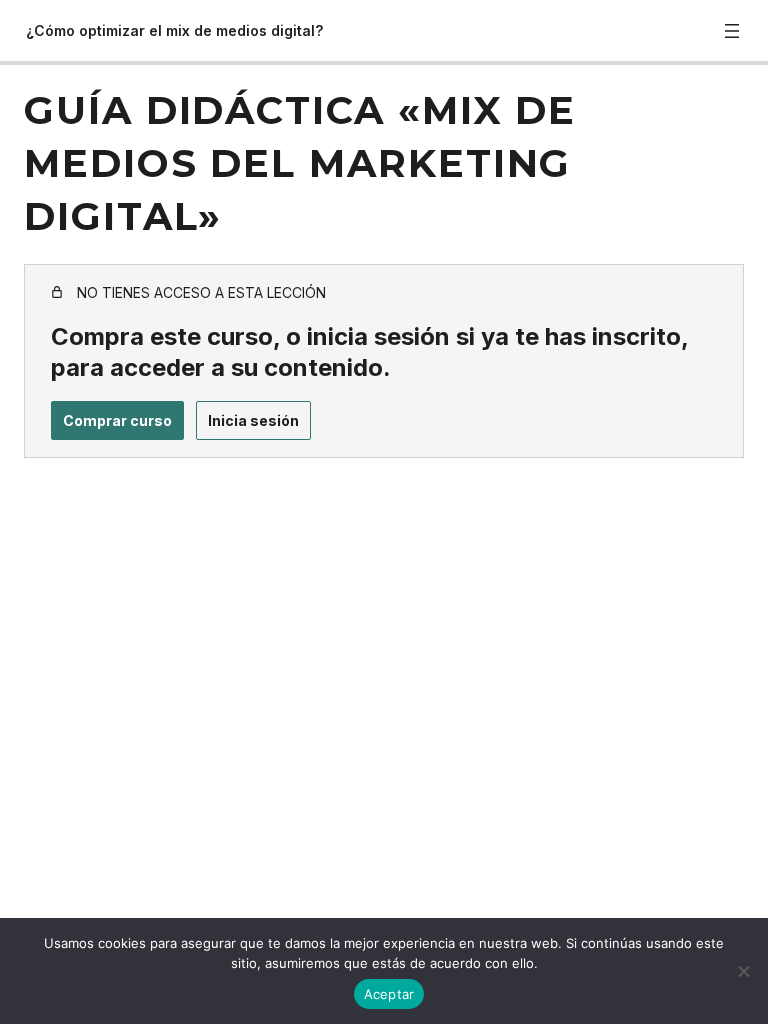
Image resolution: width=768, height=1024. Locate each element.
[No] (743, 971)
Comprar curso (117, 420)
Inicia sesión (253, 420)
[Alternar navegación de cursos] (732, 31)
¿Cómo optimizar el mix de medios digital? (174, 30)
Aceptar (389, 994)
